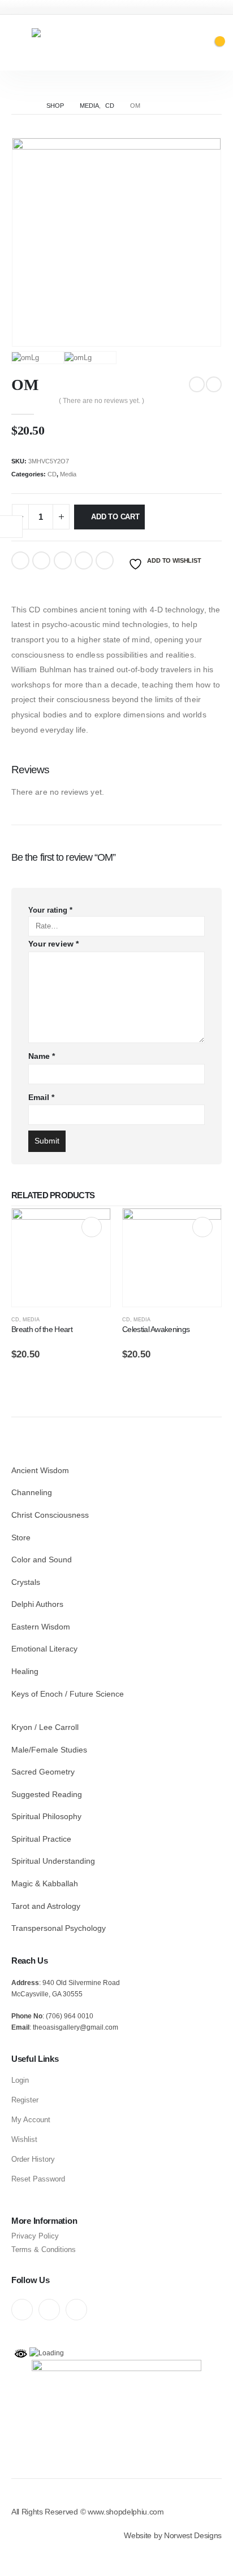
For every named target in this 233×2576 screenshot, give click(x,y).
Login (20, 2080)
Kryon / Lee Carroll (45, 1727)
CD (52, 474)
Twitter (41, 560)
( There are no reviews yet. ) (102, 401)
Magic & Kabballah (45, 1883)
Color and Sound (42, 1559)
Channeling (32, 1492)
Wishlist (24, 2139)
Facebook (20, 560)
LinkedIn (63, 560)
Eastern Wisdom (41, 1627)
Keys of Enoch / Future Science (68, 1694)
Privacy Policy (35, 2236)
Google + (84, 560)
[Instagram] (76, 2310)
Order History (33, 2159)
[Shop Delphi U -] (83, 43)
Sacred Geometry (43, 1772)
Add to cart (115, 517)
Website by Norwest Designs (173, 2535)
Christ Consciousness (50, 1515)
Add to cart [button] (92, 1227)
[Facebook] (22, 2310)
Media (68, 474)
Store (21, 1537)
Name (42, 1056)
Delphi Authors (37, 1604)
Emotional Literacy (44, 1649)
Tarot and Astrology (46, 1906)
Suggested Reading (47, 1794)
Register (25, 2100)
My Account (31, 2120)
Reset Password (38, 2179)
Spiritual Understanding (53, 1861)
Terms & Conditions (44, 2249)
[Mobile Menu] (20, 43)
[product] (61, 1258)
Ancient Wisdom (40, 1470)
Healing (25, 1671)
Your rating (50, 910)
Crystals (26, 1582)
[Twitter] (49, 2310)
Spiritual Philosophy (46, 1816)
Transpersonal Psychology (59, 1928)
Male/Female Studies (49, 1750)
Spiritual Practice (41, 1839)
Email (105, 560)
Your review (53, 944)
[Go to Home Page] (27, 106)
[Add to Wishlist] (106, 1323)
